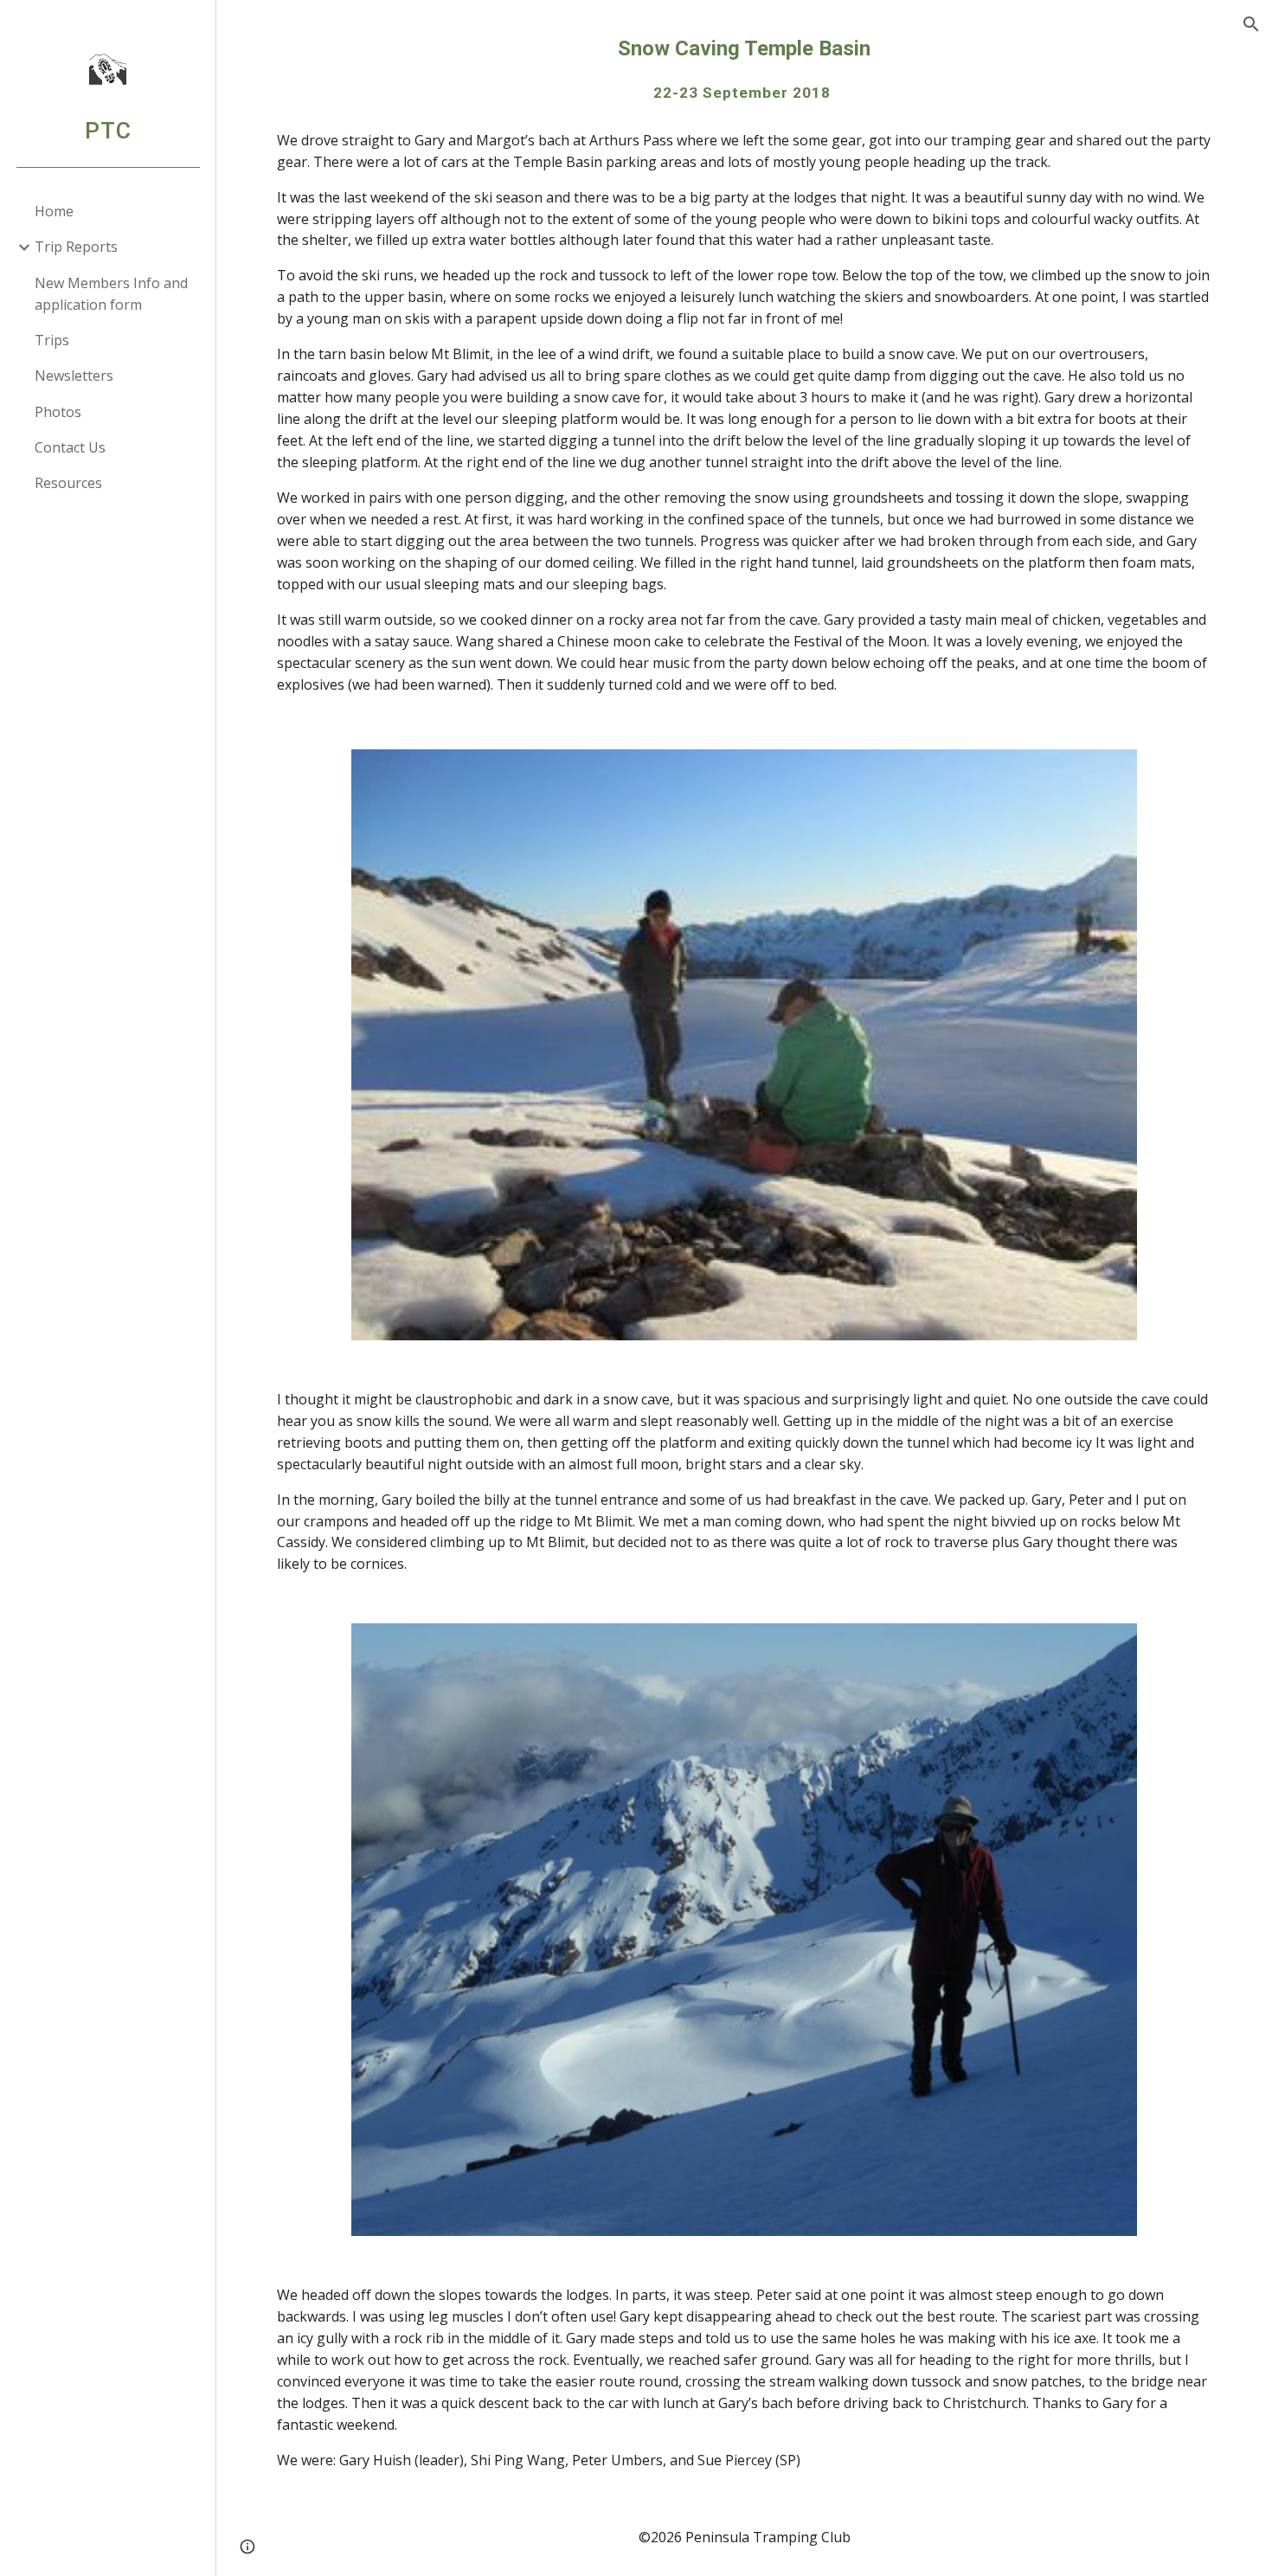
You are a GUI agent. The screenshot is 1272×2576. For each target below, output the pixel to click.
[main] (744, 69)
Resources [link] (68, 483)
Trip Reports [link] (76, 247)
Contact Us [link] (70, 447)
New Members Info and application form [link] (111, 294)
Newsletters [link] (74, 376)
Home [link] (54, 211)
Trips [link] (52, 340)
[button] (1251, 24)
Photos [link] (58, 412)
